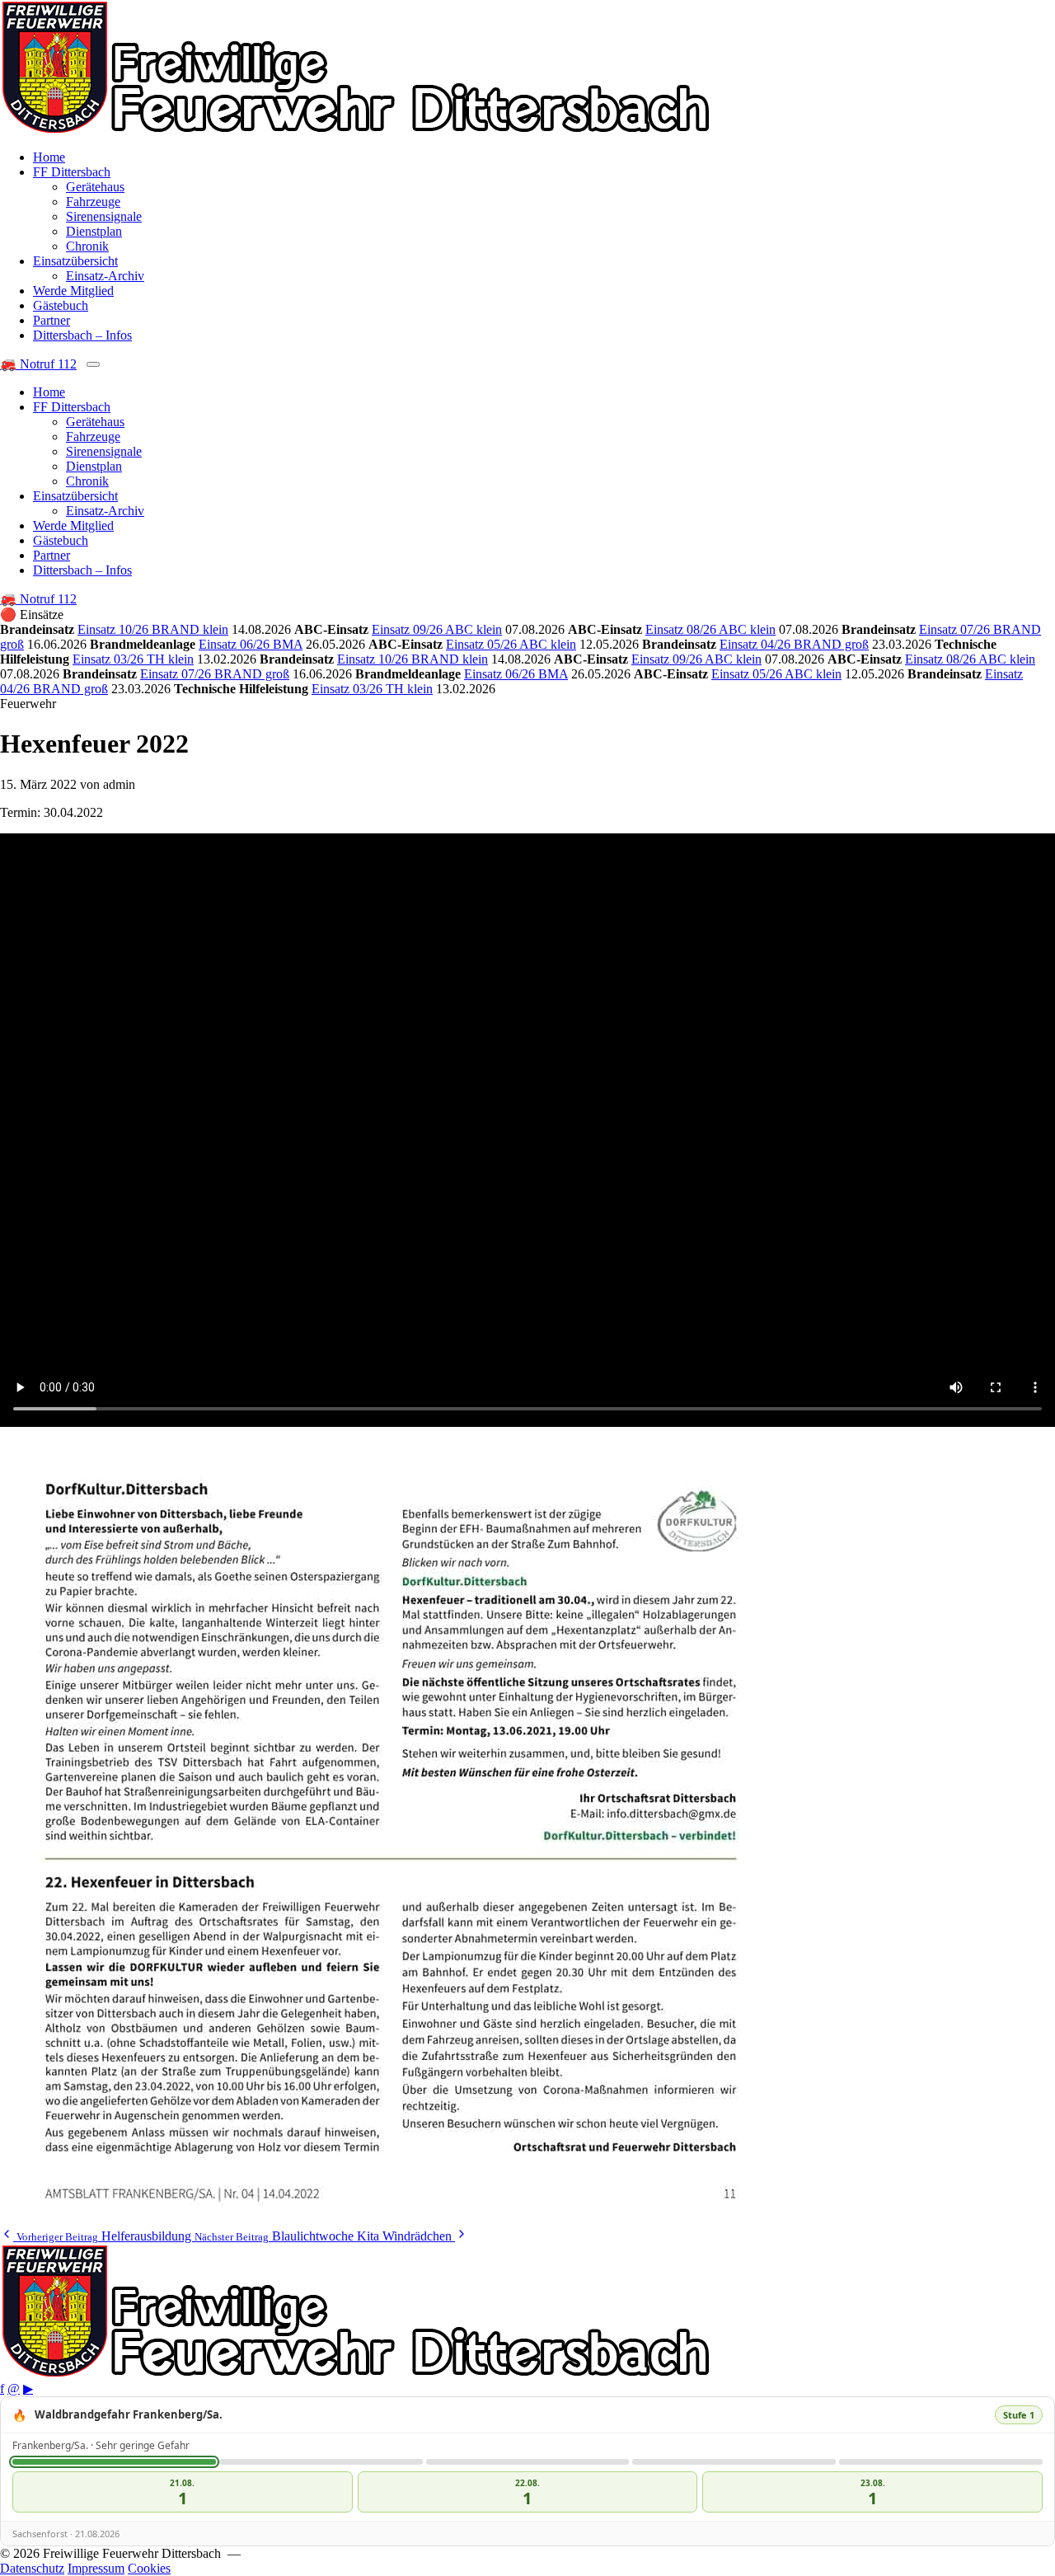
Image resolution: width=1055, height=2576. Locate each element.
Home (49, 157)
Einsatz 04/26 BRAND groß (794, 644)
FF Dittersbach (72, 172)
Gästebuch (61, 305)
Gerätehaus (95, 187)
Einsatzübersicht (75, 261)
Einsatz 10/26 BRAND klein (153, 629)
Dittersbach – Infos (82, 335)
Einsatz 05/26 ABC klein (511, 644)
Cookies (149, 2568)
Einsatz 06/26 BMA (251, 644)
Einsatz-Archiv (105, 276)
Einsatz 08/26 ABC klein (710, 629)
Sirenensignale (104, 216)
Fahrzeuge (93, 202)
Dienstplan (94, 231)
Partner (52, 320)
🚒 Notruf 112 (38, 599)
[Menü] (93, 364)
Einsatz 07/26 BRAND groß (215, 674)
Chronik (87, 246)
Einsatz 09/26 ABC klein (437, 629)
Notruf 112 (38, 364)
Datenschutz (32, 2568)
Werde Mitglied (73, 291)
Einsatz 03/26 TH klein (133, 659)
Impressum (96, 2568)
